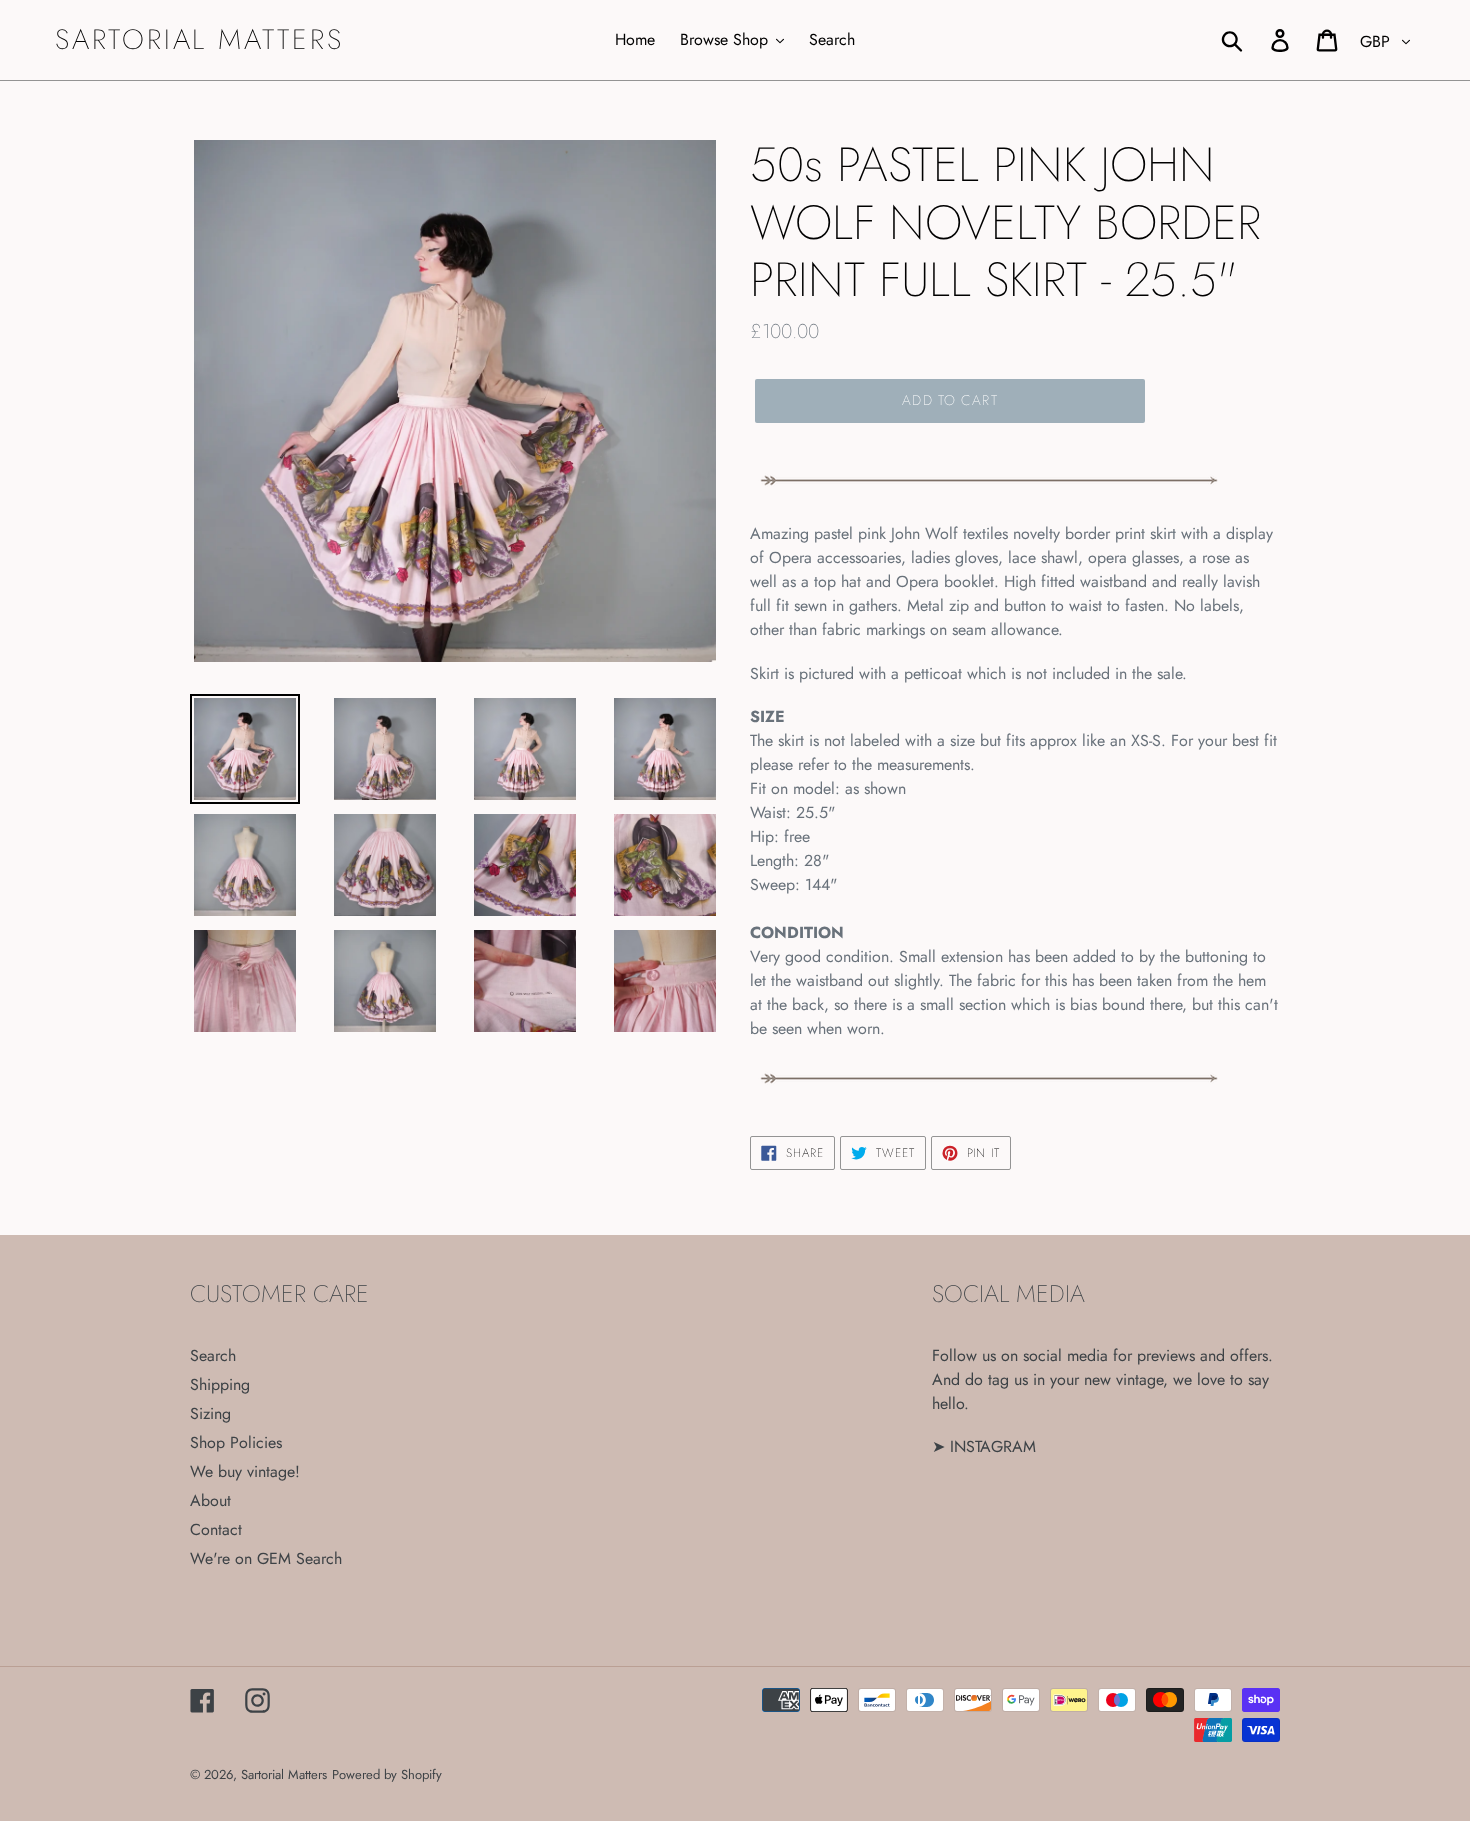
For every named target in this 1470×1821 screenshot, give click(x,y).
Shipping (220, 1384)
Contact (216, 1529)
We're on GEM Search (266, 1558)
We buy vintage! (245, 1471)
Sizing (210, 1413)
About (210, 1500)
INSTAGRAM (993, 1446)
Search (213, 1355)
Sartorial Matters (199, 40)
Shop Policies (236, 1442)
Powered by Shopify (387, 1774)
